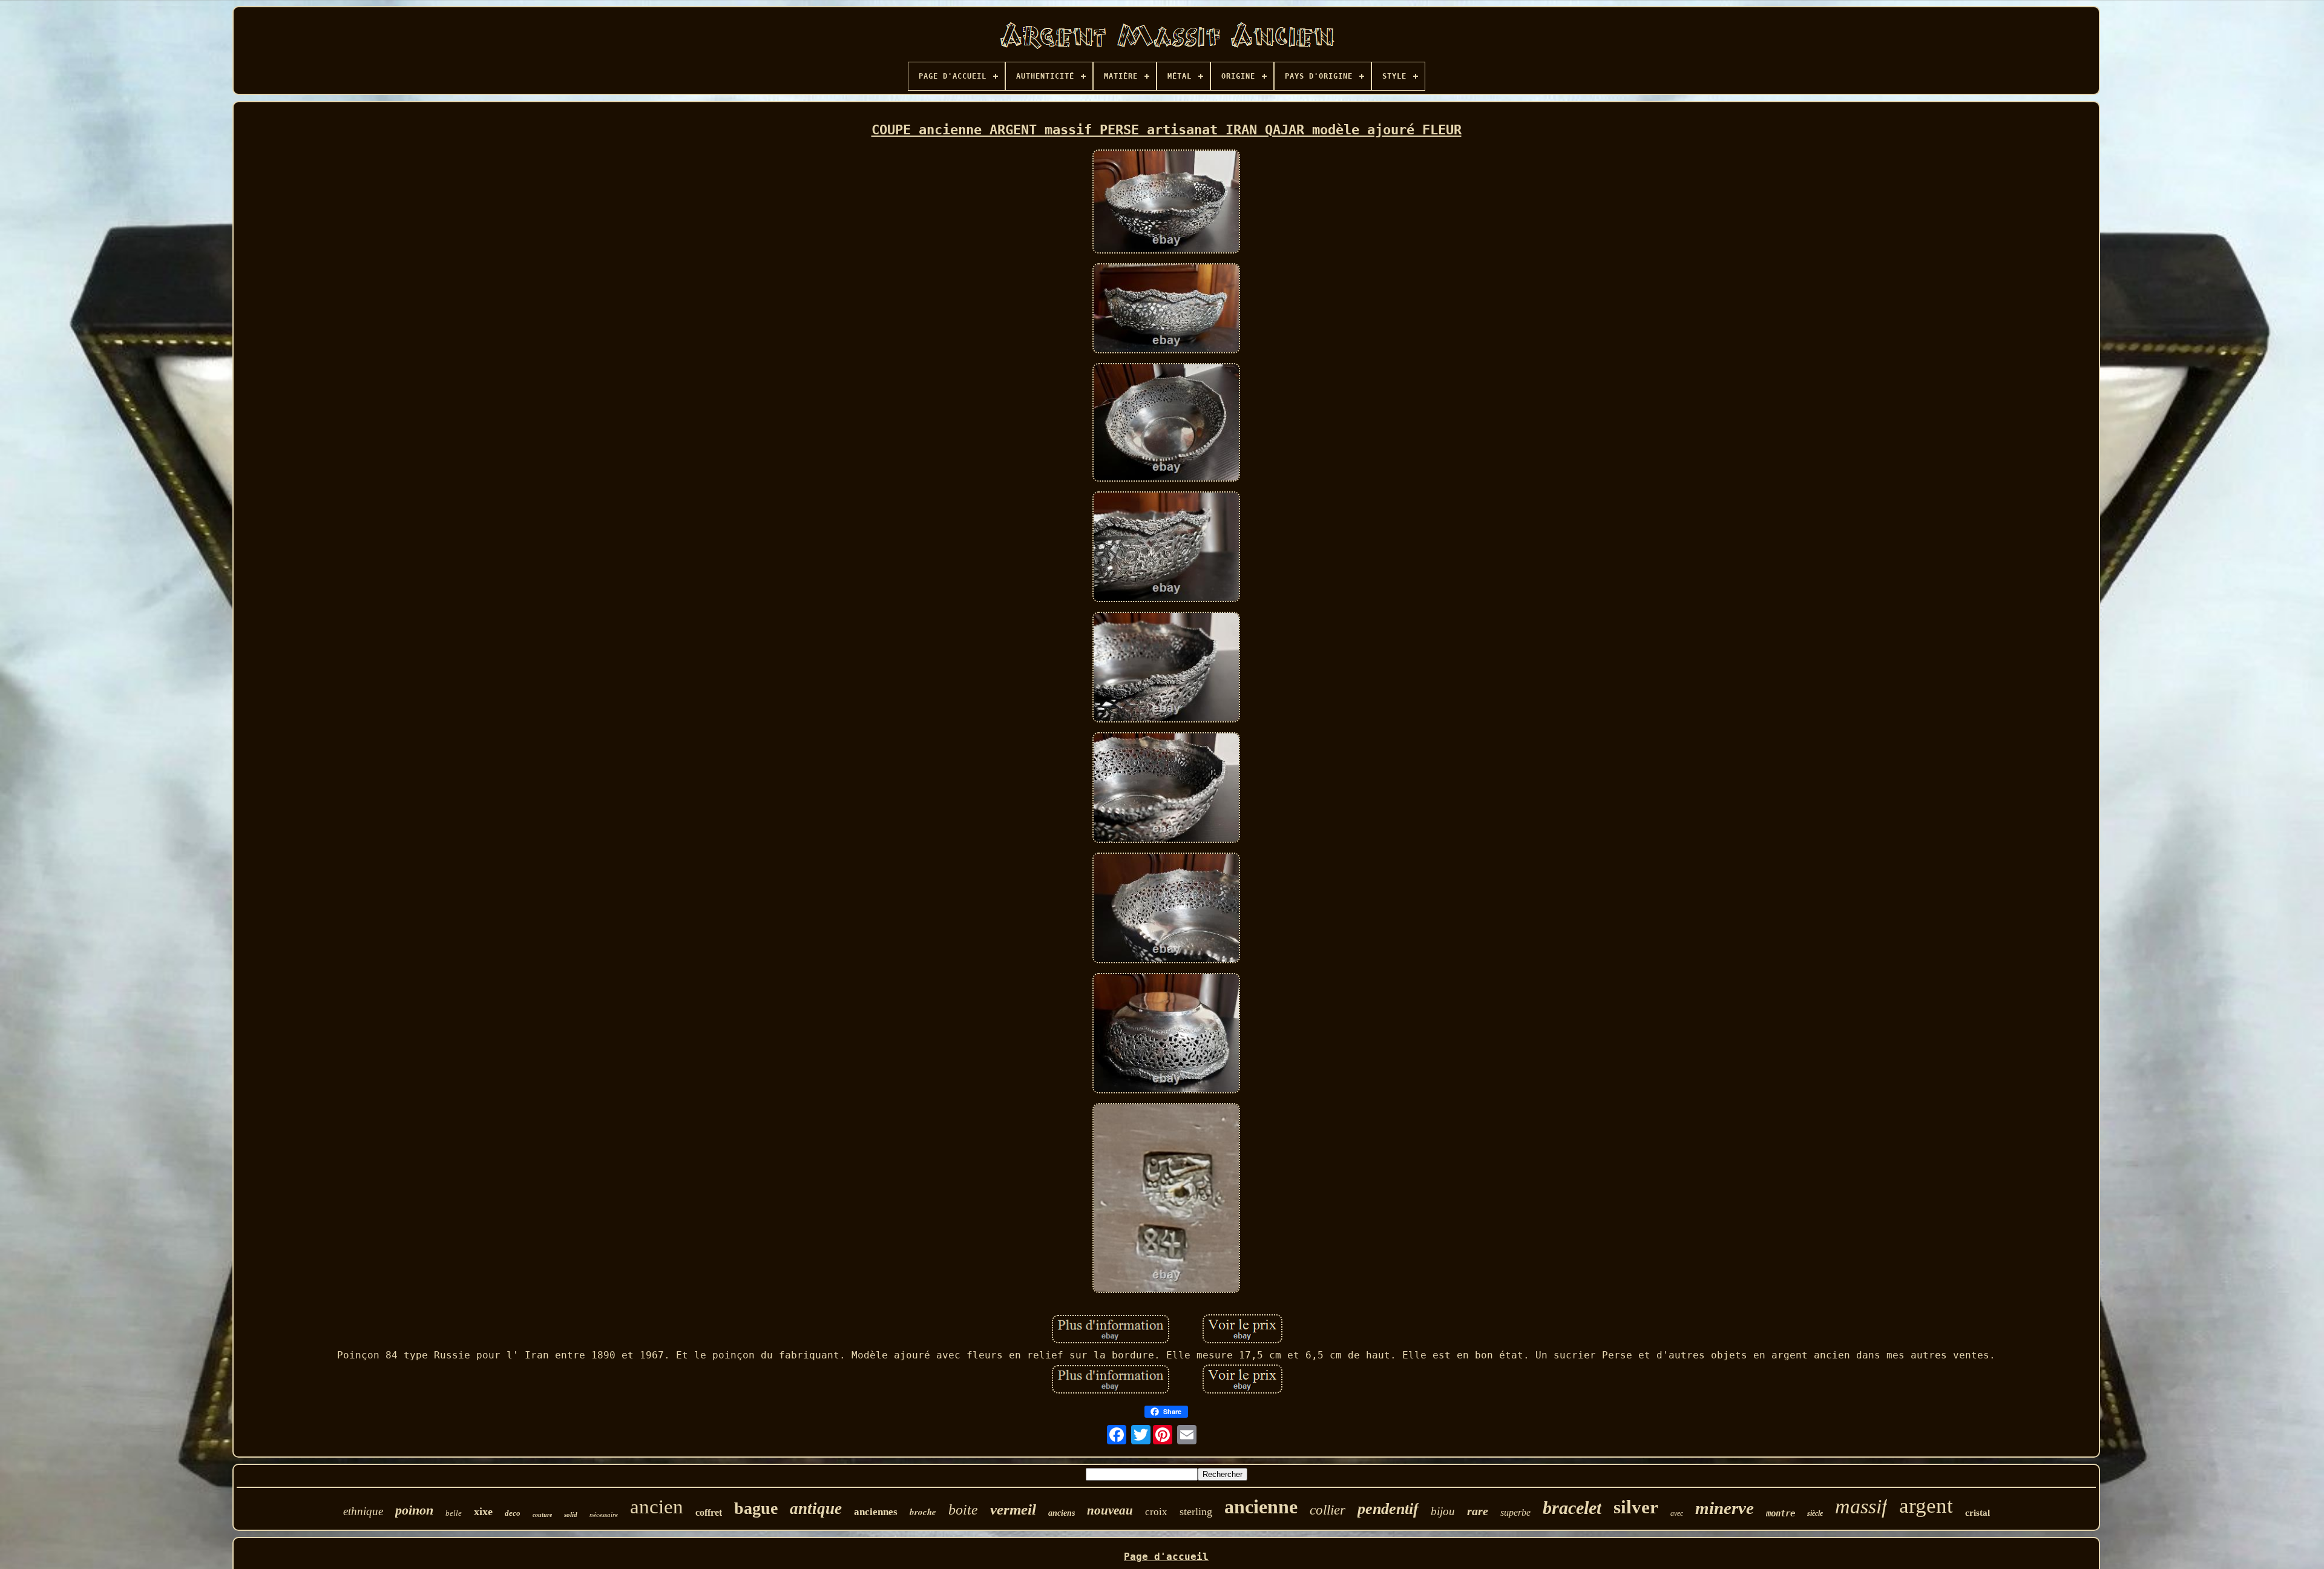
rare (1478, 1511)
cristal (1978, 1513)
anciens (1062, 1513)
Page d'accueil (1166, 1557)
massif (1861, 1506)
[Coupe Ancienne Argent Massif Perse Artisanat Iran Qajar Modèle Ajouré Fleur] (1166, 203)
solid (571, 1515)
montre (1781, 1513)
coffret (709, 1512)
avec (1677, 1513)
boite (963, 1510)
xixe (483, 1512)
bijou (1443, 1511)
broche (923, 1512)
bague (756, 1508)
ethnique (363, 1511)
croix (1156, 1512)
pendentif (1388, 1509)
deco (513, 1513)
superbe (1515, 1512)
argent (1926, 1506)
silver (1636, 1507)
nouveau (1110, 1510)
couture (542, 1515)
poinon (414, 1510)
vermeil (1013, 1509)
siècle (1815, 1513)
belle (454, 1513)
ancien (657, 1507)
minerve (1725, 1508)
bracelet (1572, 1508)
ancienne (1261, 1507)
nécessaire (604, 1515)
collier (1328, 1510)
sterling (1196, 1512)
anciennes (876, 1512)
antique (816, 1508)
